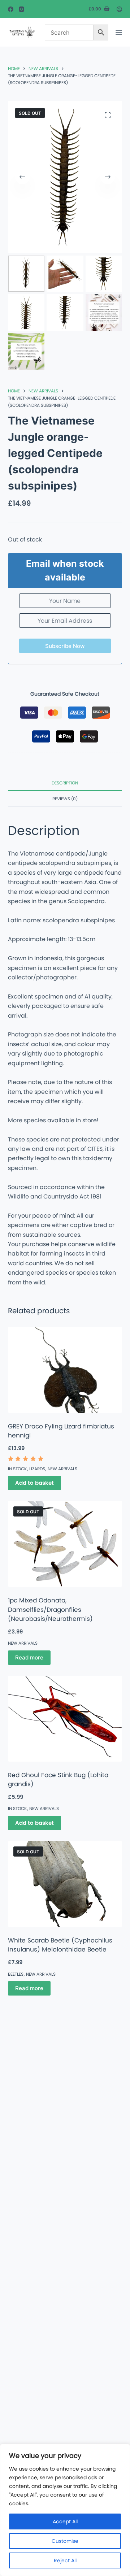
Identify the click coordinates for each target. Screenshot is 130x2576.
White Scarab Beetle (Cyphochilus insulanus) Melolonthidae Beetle (60, 1945)
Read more (29, 1657)
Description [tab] (65, 783)
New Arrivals (62, 1469)
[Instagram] (21, 9)
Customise (65, 2541)
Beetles (16, 1974)
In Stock (17, 1469)
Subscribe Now (65, 646)
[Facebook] (11, 9)
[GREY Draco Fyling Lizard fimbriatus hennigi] (65, 1370)
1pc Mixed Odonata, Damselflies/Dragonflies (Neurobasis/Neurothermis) (50, 1609)
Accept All (65, 2521)
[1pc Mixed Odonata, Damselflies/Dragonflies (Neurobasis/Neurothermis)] (65, 1544)
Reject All (65, 2560)
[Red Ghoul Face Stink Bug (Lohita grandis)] (65, 1719)
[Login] (119, 9)
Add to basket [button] (34, 1483)
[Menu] (119, 32)
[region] (65, 2510)
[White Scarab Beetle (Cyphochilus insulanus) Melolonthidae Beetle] (65, 1884)
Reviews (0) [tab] (65, 799)
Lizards (37, 1469)
